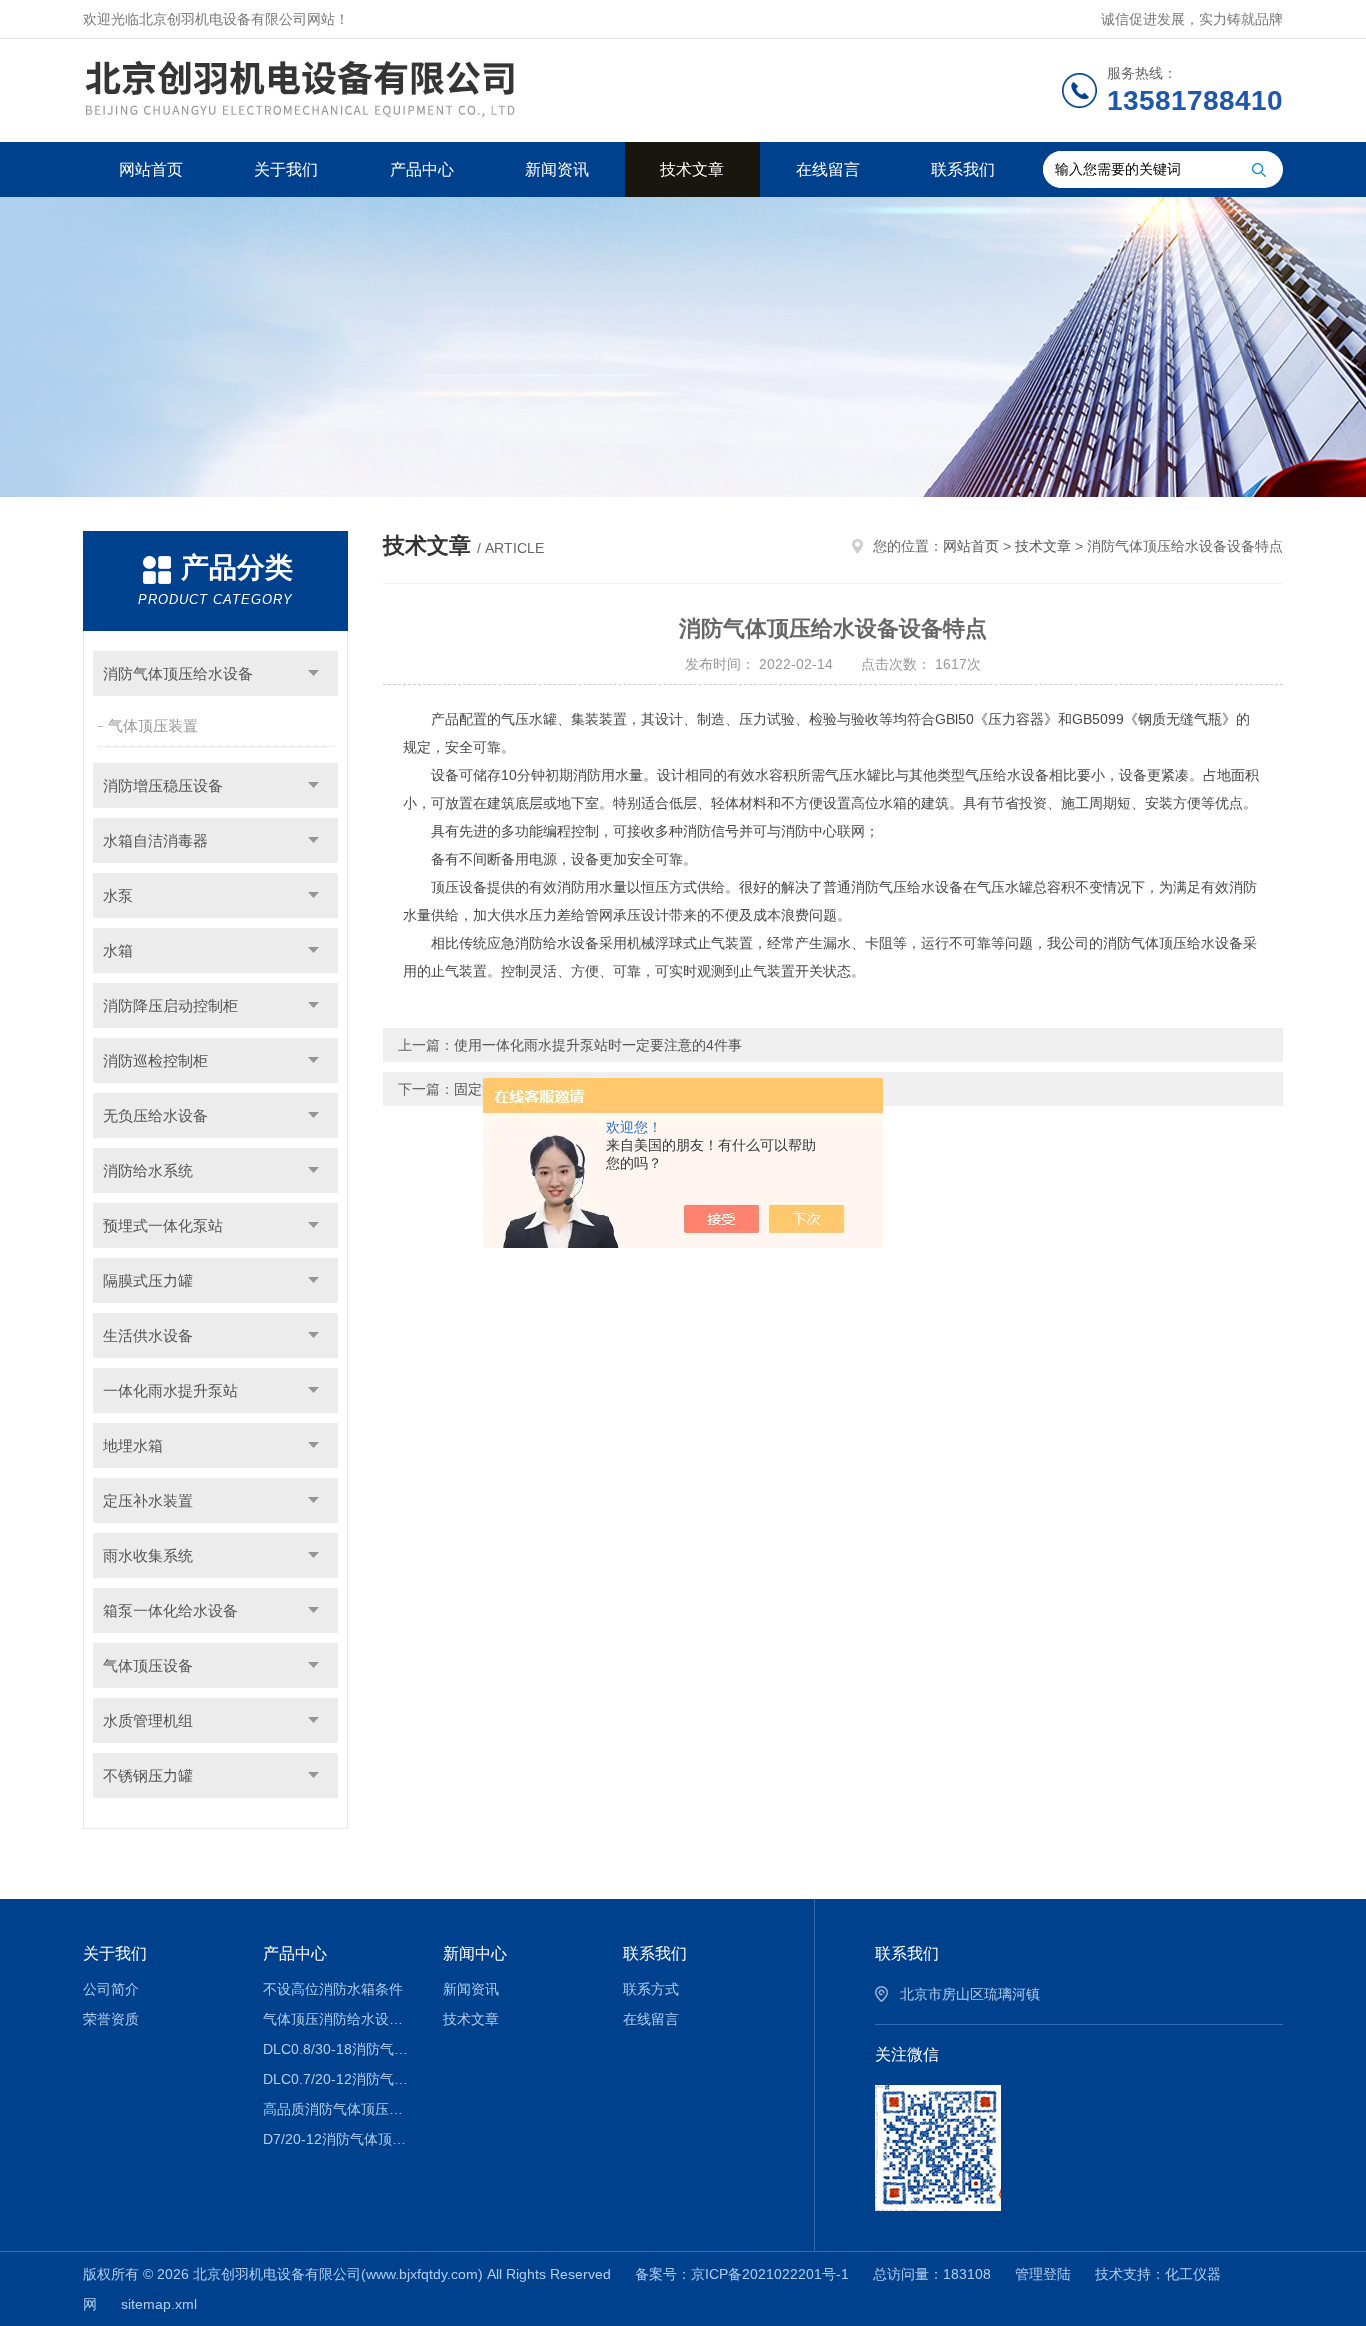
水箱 (118, 950)
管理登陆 (1043, 2274)
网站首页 (151, 169)
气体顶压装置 (153, 725)
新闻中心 (475, 1953)
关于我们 (286, 169)
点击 (313, 673)
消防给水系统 (148, 1170)
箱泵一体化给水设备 (170, 1610)
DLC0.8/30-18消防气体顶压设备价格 (338, 2049)
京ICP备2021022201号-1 (770, 2274)
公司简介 (111, 1989)
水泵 (118, 895)
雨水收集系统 (148, 1555)
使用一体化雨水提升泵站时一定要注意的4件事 (598, 1045)
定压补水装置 (148, 1500)
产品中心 (422, 169)
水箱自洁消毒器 (155, 840)
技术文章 (692, 169)
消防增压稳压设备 (163, 785)
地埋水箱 (133, 1445)
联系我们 (963, 169)
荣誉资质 (111, 2019)
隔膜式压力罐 (148, 1280)
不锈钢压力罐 (148, 1775)
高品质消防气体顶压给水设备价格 (338, 2109)
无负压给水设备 (155, 1115)
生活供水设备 (148, 1335)
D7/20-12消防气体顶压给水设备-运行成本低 (338, 2139)
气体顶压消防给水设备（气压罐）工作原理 (338, 2019)
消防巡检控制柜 (155, 1060)
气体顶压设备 (148, 1665)
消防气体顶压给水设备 (178, 673)
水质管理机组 (148, 1720)
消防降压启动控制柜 (170, 1005)
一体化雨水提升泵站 (170, 1390)
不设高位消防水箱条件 (333, 1989)
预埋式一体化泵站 (163, 1225)
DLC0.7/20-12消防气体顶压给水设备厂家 (338, 2079)
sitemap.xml (159, 2304)
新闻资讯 (557, 169)
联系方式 (651, 1989)
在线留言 (828, 169)
